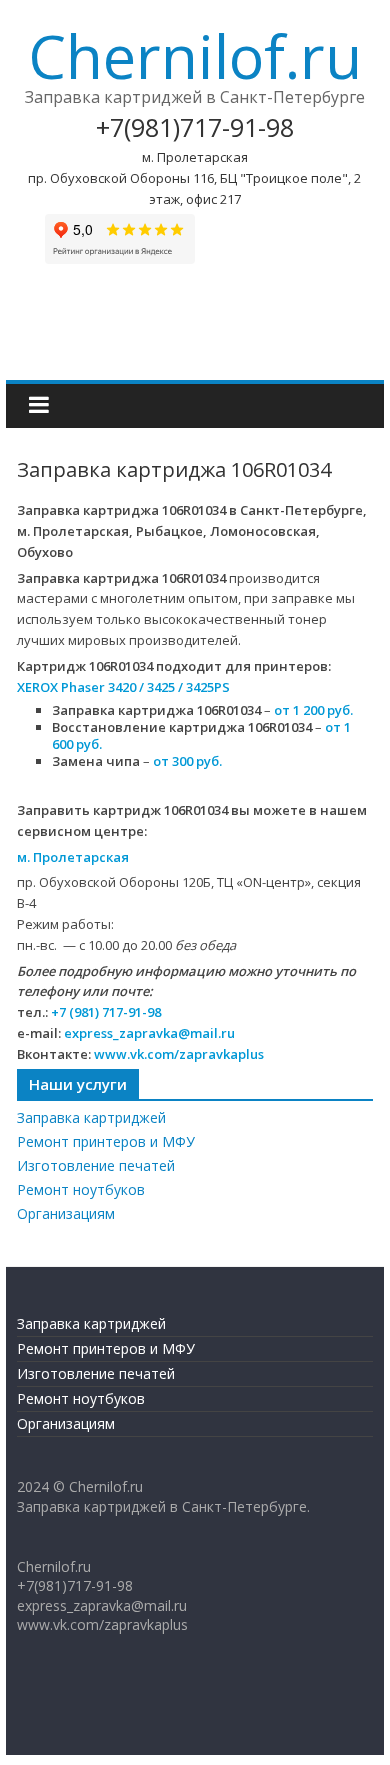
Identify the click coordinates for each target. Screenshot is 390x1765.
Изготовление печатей (96, 1165)
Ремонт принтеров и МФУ (106, 1141)
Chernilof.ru (195, 56)
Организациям (66, 1213)
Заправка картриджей (91, 1117)
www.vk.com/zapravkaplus (179, 1054)
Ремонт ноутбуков (81, 1189)
